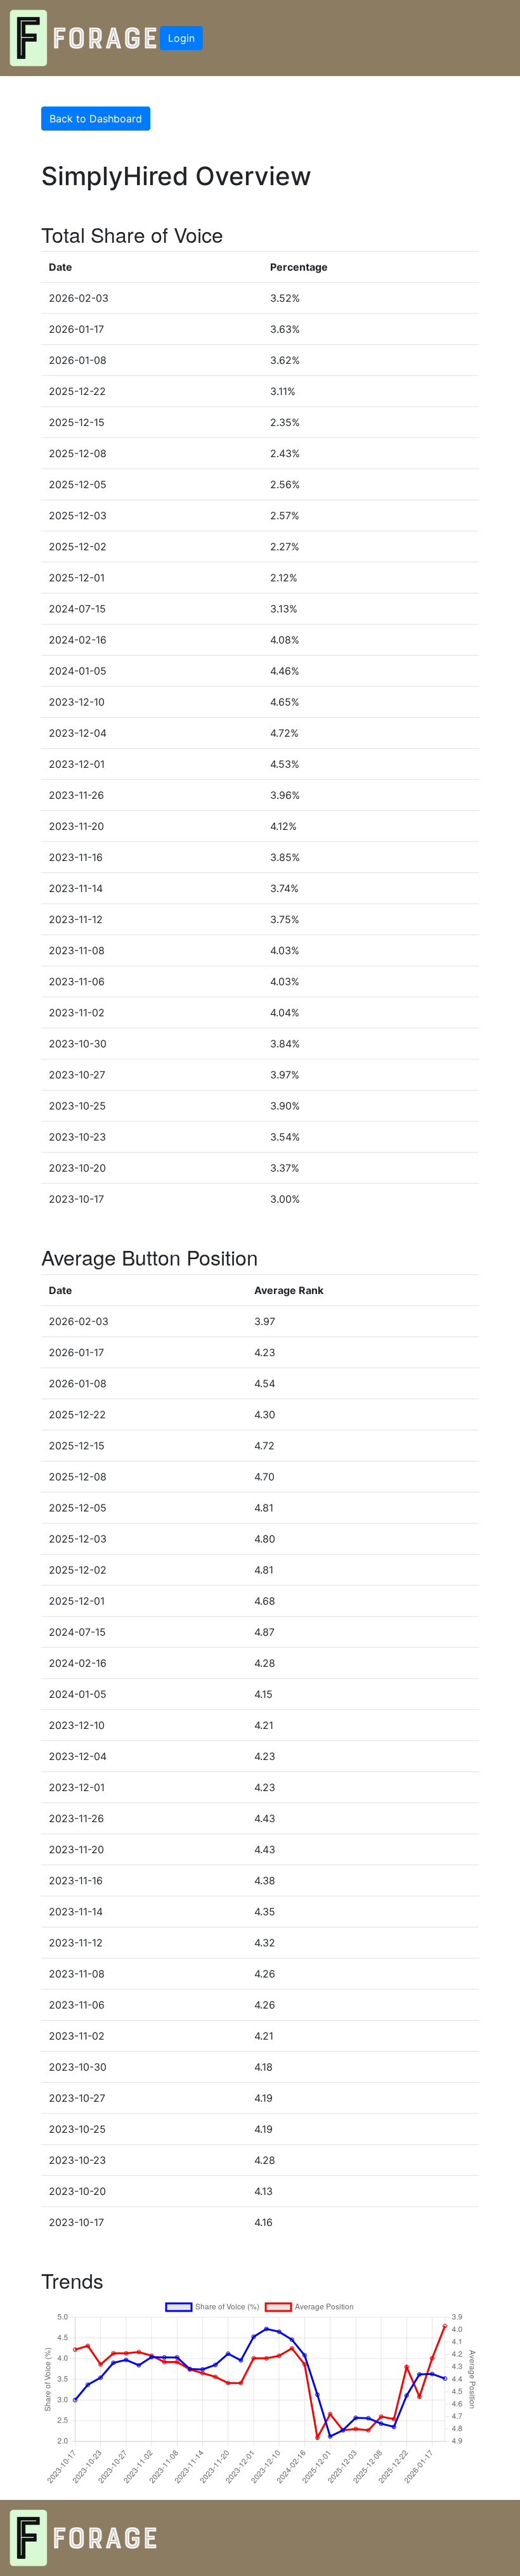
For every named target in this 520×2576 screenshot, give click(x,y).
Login (181, 38)
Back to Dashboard (96, 119)
